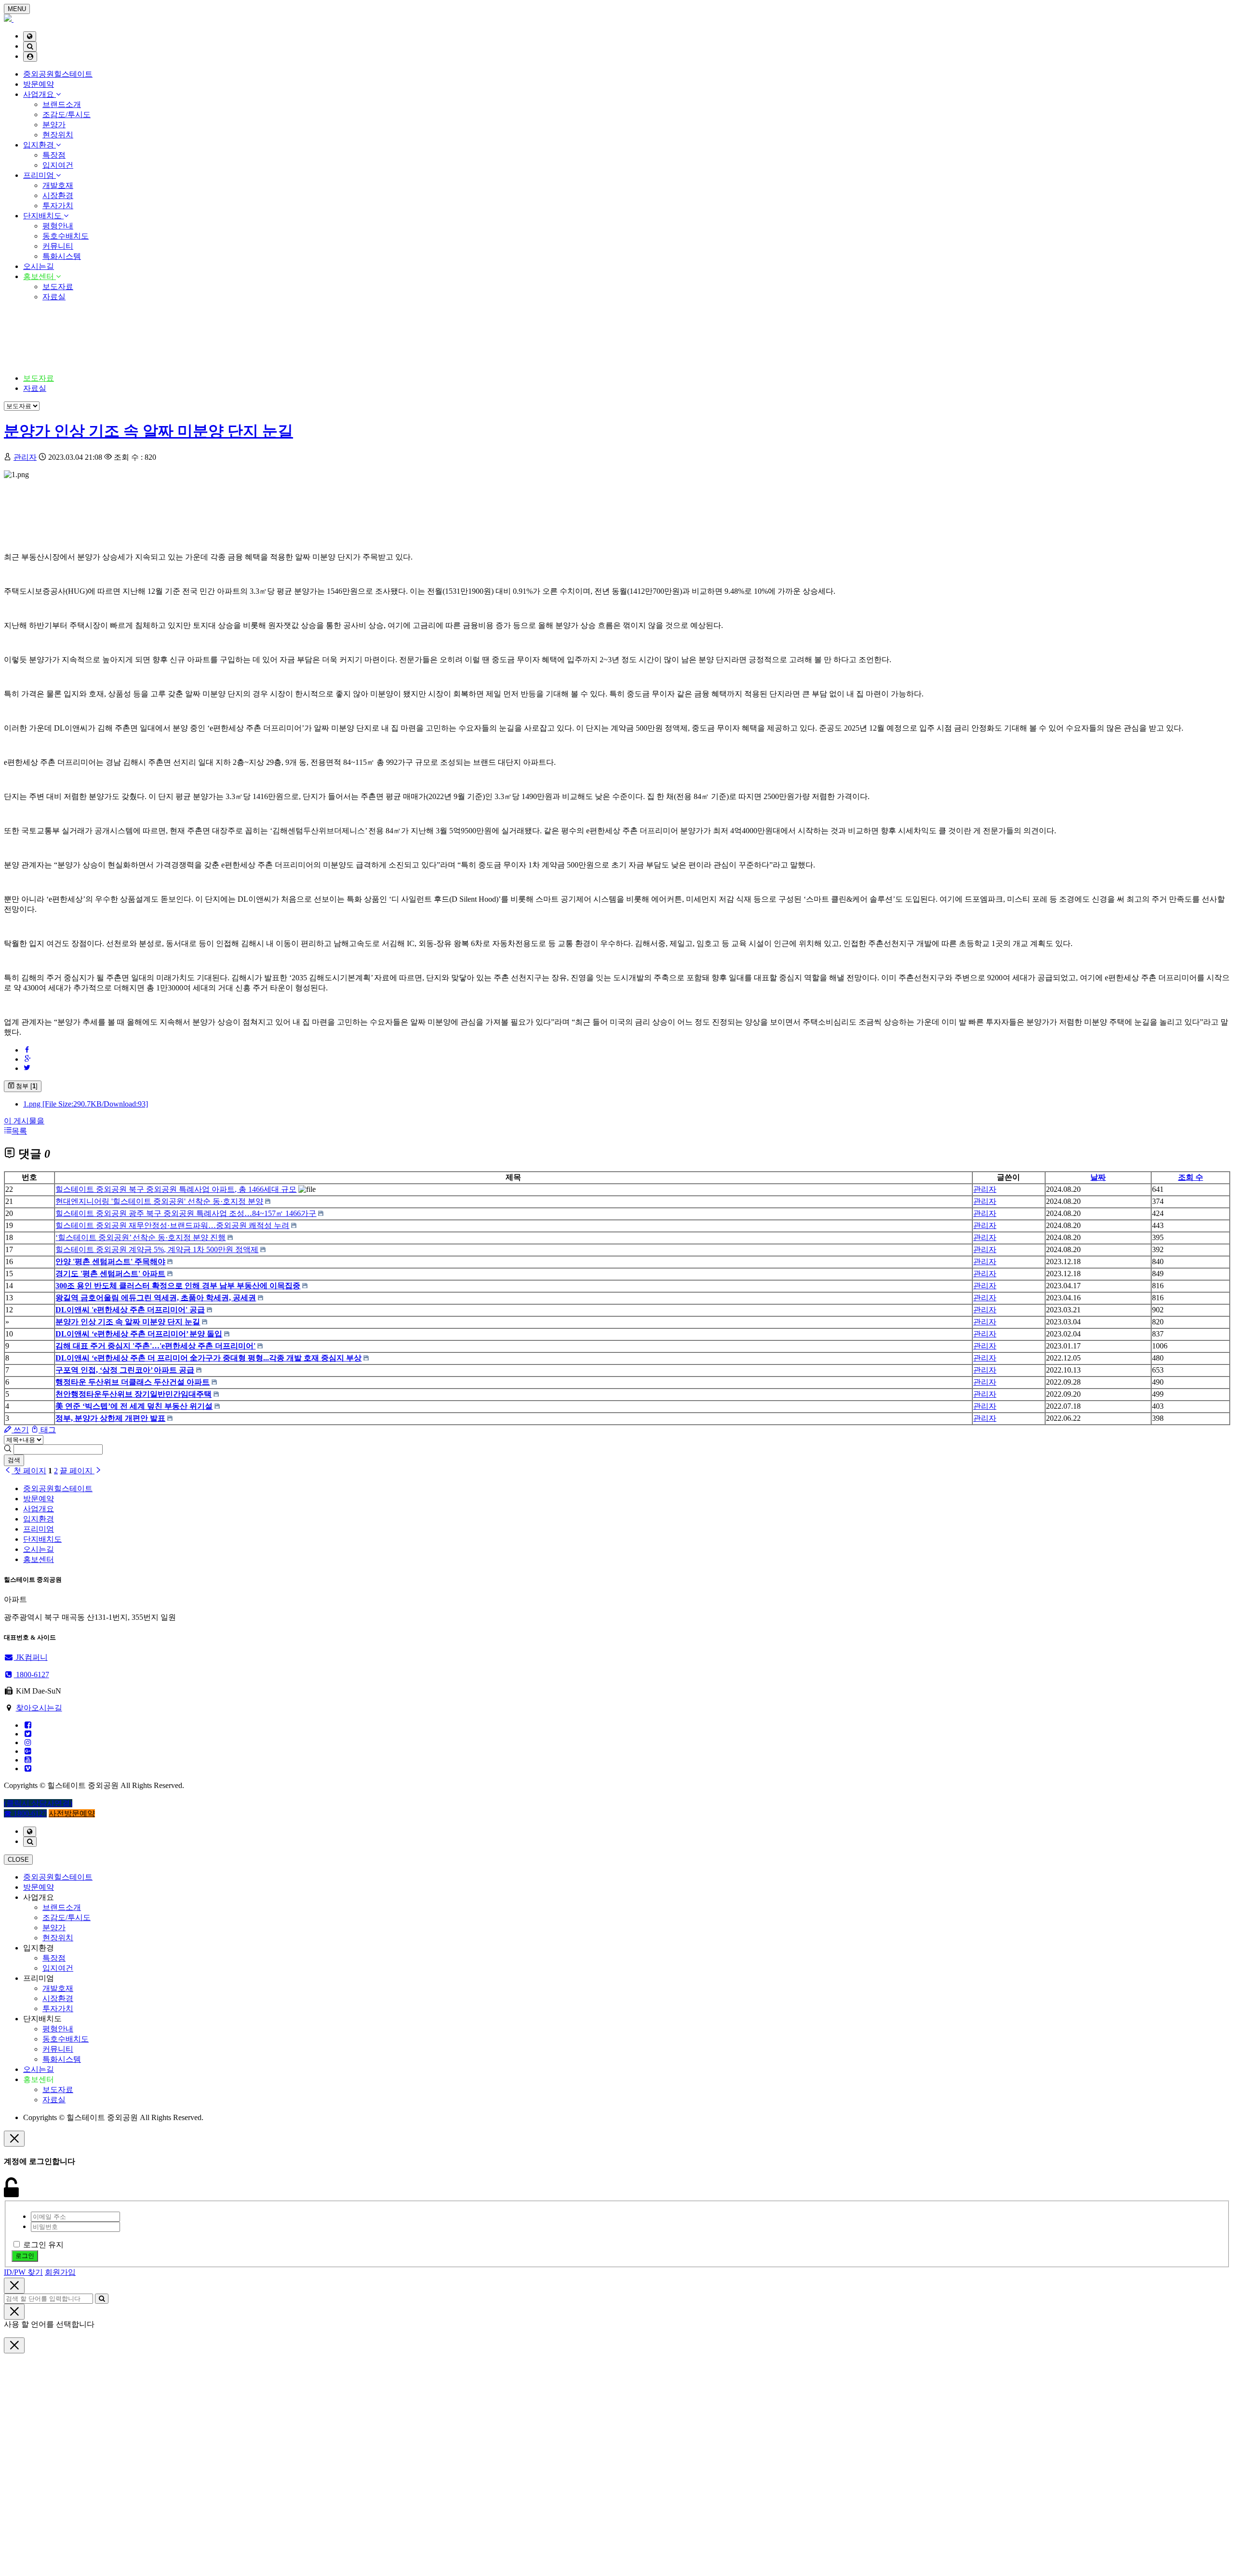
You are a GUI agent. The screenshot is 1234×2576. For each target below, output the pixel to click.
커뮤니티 (58, 246)
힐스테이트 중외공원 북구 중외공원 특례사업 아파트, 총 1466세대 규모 (176, 1189)
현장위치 (58, 135)
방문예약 (39, 84)
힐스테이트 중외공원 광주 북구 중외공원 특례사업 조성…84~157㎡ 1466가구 (186, 1213)
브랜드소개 (62, 104)
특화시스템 (62, 256)
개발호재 (58, 185)
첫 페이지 (29, 1471)
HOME (35, 341)
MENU (17, 9)
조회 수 (1191, 1177)
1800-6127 (32, 1675)
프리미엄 (40, 175)
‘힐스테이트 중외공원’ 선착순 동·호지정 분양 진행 (141, 1237)
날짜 (1098, 1177)
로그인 (25, 2256)
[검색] (30, 47)
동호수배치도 (66, 236)
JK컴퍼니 (31, 1657)
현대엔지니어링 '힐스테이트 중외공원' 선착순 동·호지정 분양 (159, 1201)
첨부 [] (26, 1086)
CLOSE (18, 1860)
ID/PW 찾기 (23, 2272)
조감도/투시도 (67, 114)
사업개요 (40, 94)
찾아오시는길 (39, 1708)
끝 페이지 (77, 1471)
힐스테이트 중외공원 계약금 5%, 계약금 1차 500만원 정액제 (157, 1249)
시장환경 (58, 195)
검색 (14, 1460)
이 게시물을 (24, 1121)
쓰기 (20, 1430)
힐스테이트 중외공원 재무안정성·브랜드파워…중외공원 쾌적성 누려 (172, 1225)
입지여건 (58, 165)
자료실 (54, 297)
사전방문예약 (72, 1813)
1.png (86, 1104)
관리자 (25, 457)
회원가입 (60, 2272)
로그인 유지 (43, 2245)
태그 (47, 1430)
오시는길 (39, 266)
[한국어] (30, 36)
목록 (19, 1131)
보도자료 (58, 287)
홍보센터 (40, 276)
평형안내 (58, 226)
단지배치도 (43, 216)
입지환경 (40, 145)
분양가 (54, 125)
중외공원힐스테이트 (58, 74)
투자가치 (58, 206)
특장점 (54, 155)
